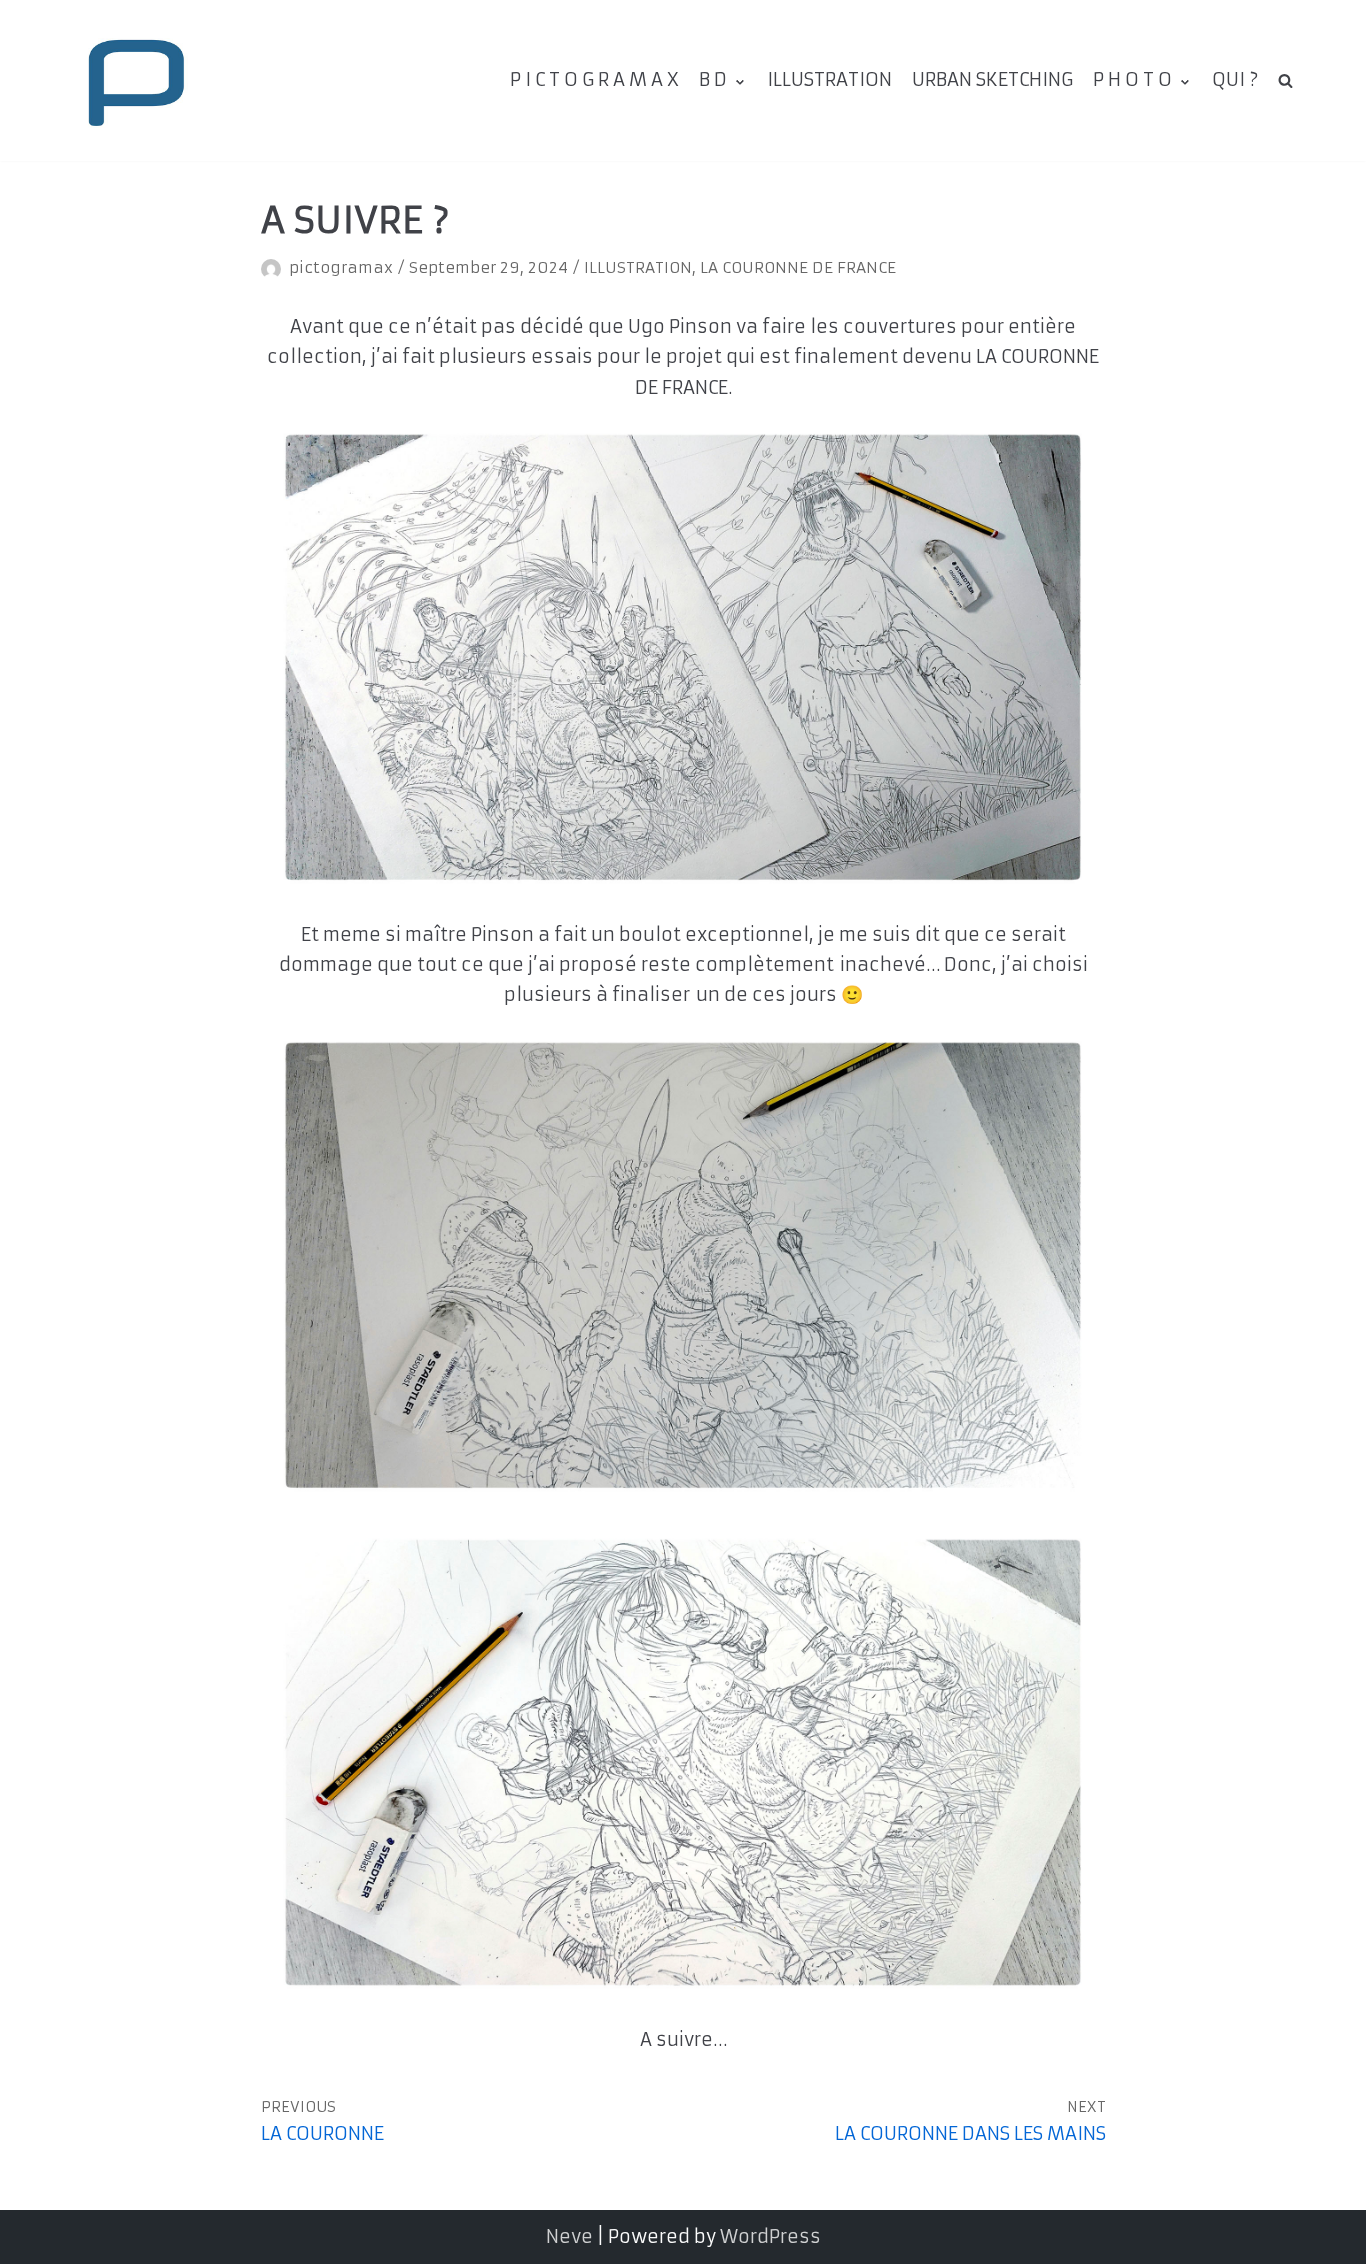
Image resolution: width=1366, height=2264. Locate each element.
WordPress (770, 2236)
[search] (1285, 80)
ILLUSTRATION (829, 79)
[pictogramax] (135, 80)
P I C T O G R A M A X (594, 79)
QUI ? (1235, 79)
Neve (569, 2236)
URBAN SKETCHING (992, 79)
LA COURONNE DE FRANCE (798, 267)
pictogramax (341, 267)
